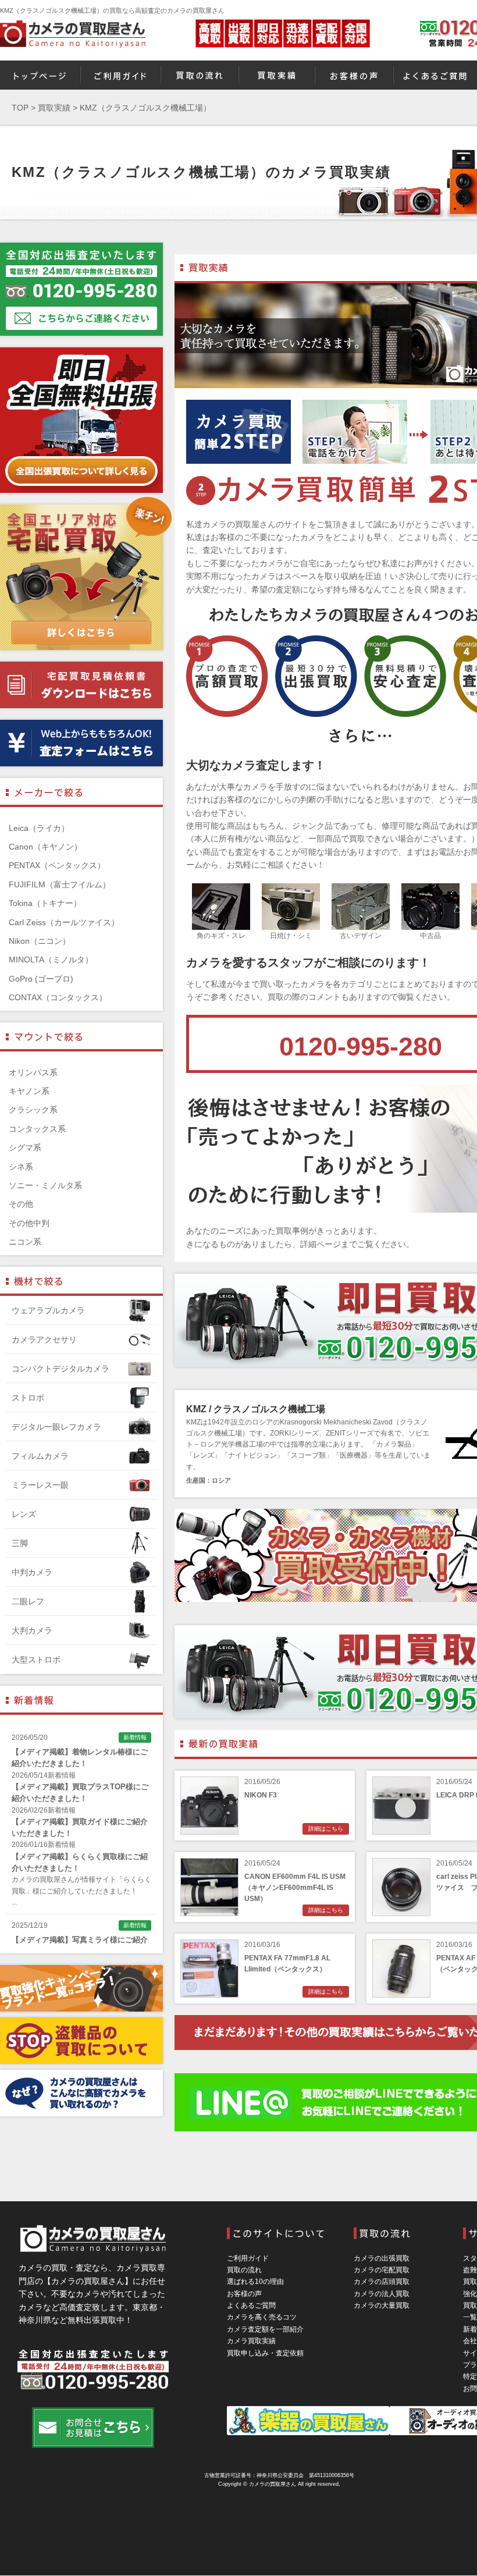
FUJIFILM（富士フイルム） (60, 884)
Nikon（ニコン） (40, 941)
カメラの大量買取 (382, 2305)
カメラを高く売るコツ (262, 2317)
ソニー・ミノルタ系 (45, 1185)
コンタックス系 (37, 1129)
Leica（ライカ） (39, 828)
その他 (21, 1204)
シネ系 (21, 1167)
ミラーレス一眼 (40, 1485)
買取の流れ (244, 2270)
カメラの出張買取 (382, 2258)
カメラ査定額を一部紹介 (265, 2329)
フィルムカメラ (40, 1456)
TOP (20, 108)
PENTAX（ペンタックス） (57, 865)
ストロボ (28, 1398)
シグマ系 (25, 1147)
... (14, 1902)
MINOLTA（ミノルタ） (51, 960)
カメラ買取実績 (251, 2341)
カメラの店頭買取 (382, 2282)
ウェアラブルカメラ (48, 1310)
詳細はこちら (326, 1829)
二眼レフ (28, 1601)
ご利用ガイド (248, 2258)
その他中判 (29, 1223)
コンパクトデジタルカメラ (60, 1369)
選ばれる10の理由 (255, 2282)
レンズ (24, 1514)
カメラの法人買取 (382, 2294)
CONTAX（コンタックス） (58, 997)
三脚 (20, 1543)
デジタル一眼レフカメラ (56, 1427)
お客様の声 (244, 2294)
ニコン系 (25, 1242)
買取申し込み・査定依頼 (265, 2353)
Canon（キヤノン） (45, 847)
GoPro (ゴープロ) (41, 979)
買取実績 (54, 108)
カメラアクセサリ (44, 1339)
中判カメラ (32, 1572)
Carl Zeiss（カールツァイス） (64, 922)
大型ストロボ (36, 1660)
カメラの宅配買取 (382, 2270)
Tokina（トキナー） (45, 903)
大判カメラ (32, 1630)
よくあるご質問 (251, 2305)
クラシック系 (33, 1110)
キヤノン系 (29, 1091)
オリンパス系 (33, 1072)
